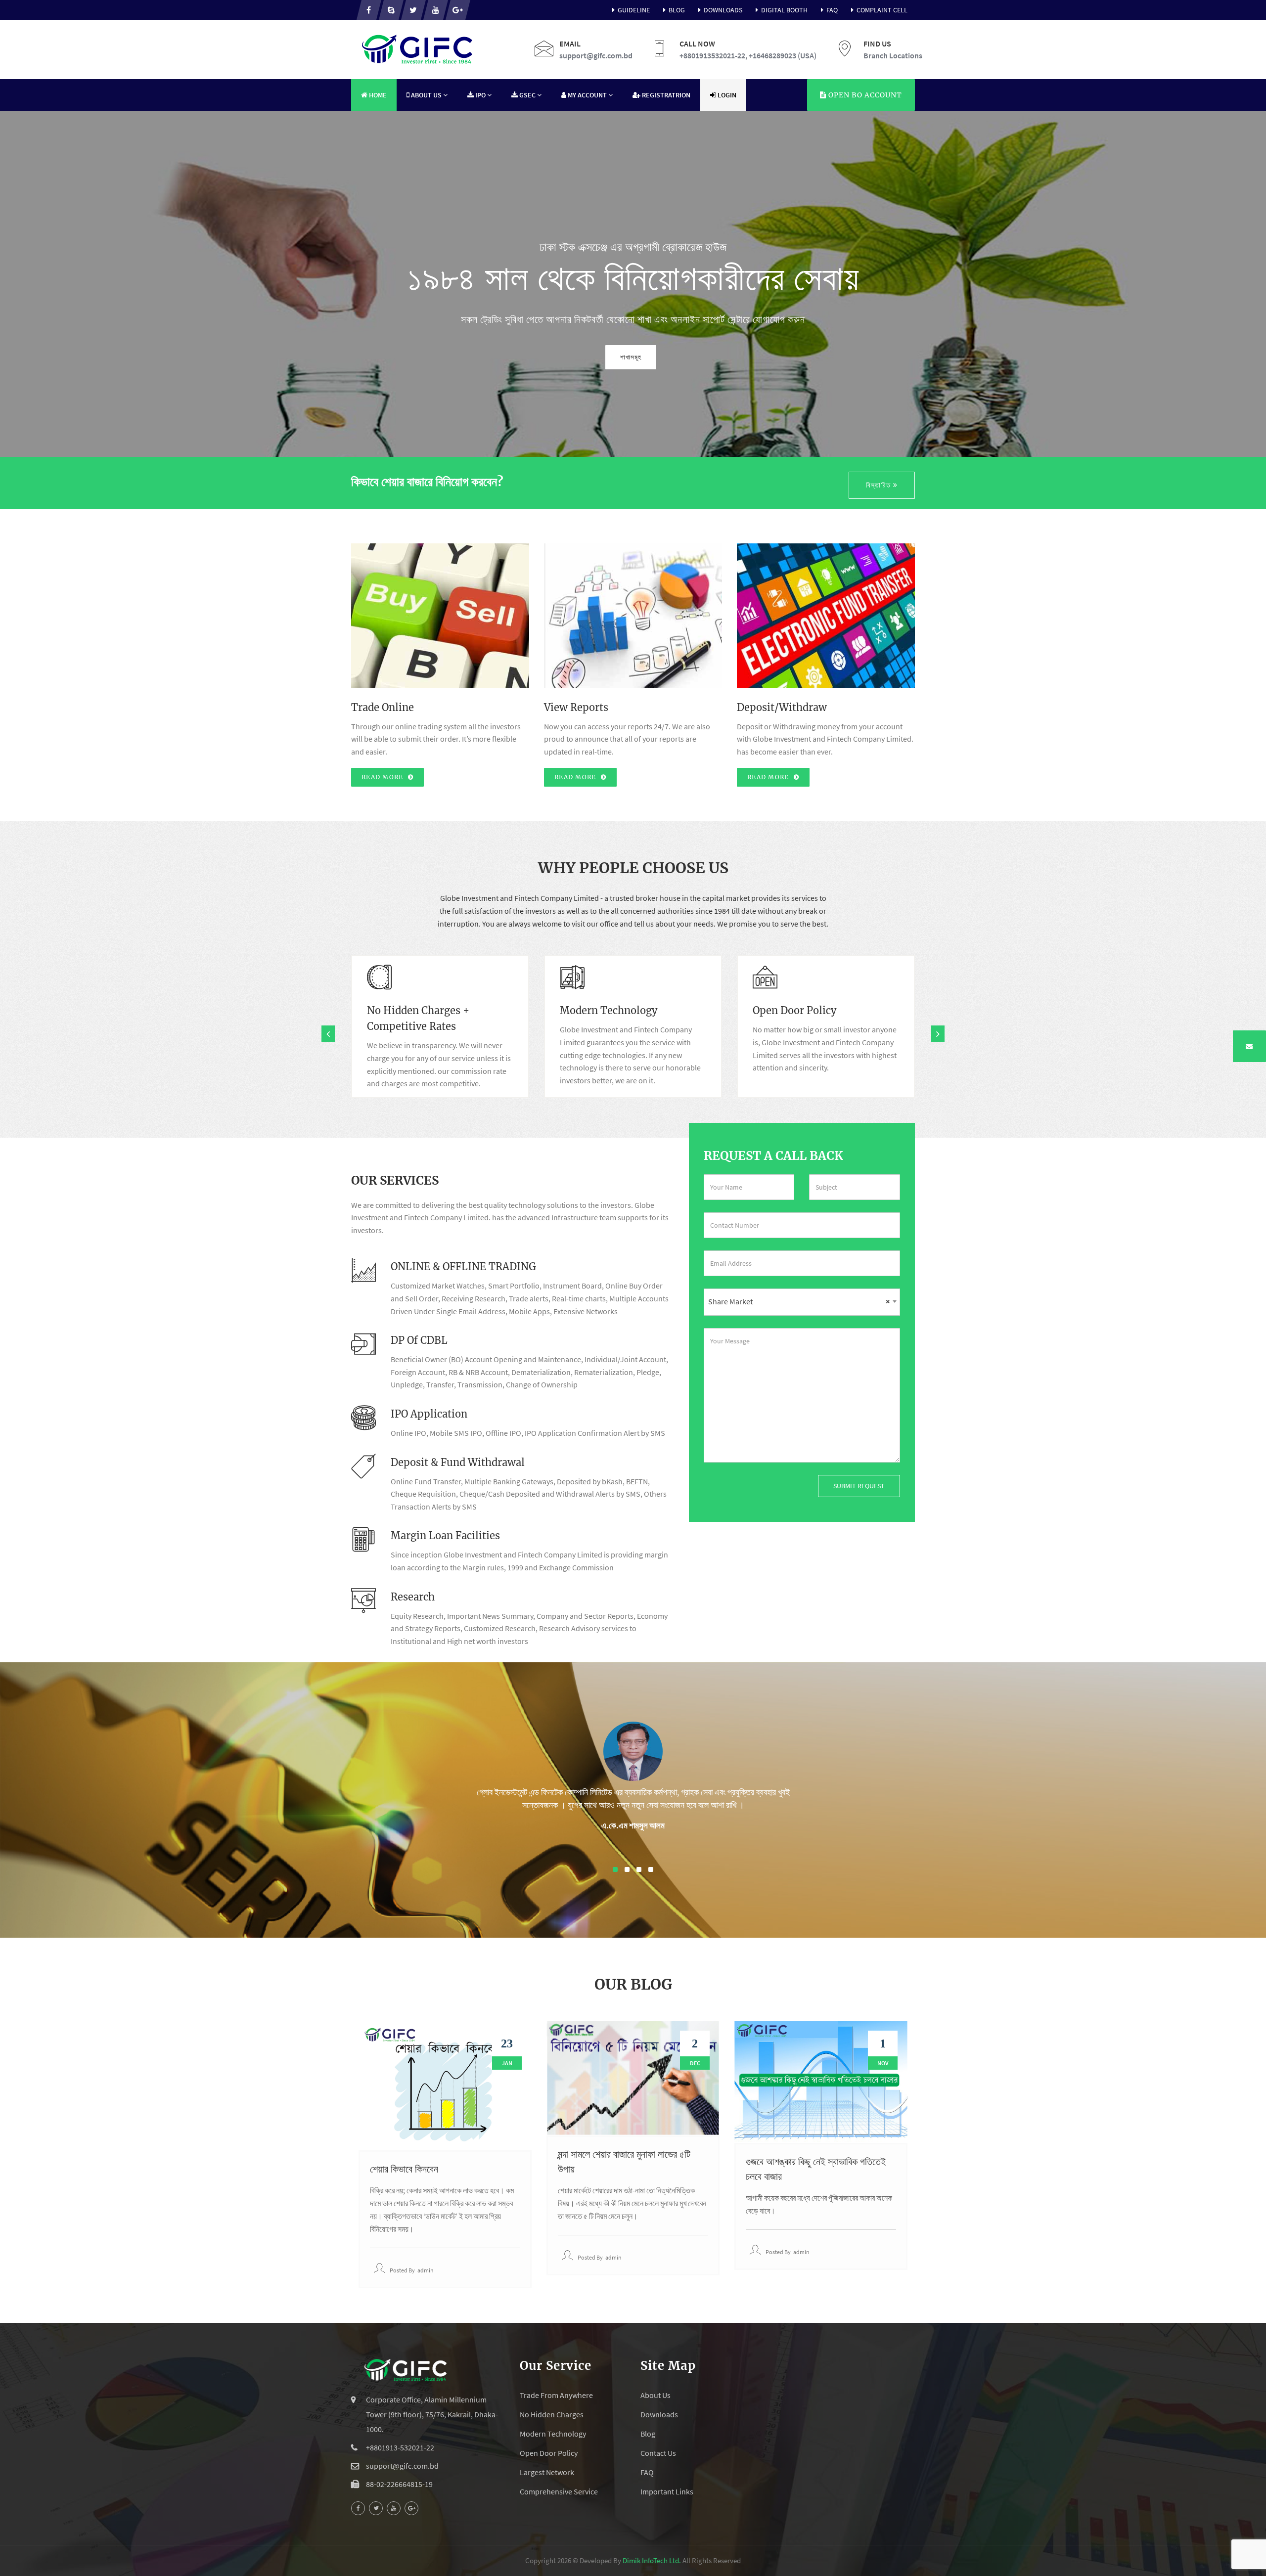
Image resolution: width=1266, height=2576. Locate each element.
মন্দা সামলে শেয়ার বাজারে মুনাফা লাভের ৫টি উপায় (624, 2161)
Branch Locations (893, 55)
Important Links (667, 2491)
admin (426, 2270)
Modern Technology (553, 2434)
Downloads (723, 10)
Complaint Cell (882, 10)
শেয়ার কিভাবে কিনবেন (404, 2169)
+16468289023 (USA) (783, 55)
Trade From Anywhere (556, 2395)
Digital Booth (784, 10)
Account (864, 95)
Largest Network (547, 2472)
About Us (656, 2395)
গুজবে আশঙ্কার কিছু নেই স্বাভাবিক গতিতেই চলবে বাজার (816, 2169)
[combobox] (802, 1302)
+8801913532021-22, (713, 55)
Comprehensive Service (559, 2491)
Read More (384, 777)
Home (377, 95)
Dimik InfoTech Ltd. (652, 2560)
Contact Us (658, 2453)
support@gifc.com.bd (596, 55)
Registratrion (665, 95)
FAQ (832, 10)
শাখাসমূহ (631, 357)
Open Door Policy (549, 2453)
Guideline (634, 10)
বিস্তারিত (880, 485)
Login (726, 95)
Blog (677, 10)
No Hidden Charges (552, 2414)
